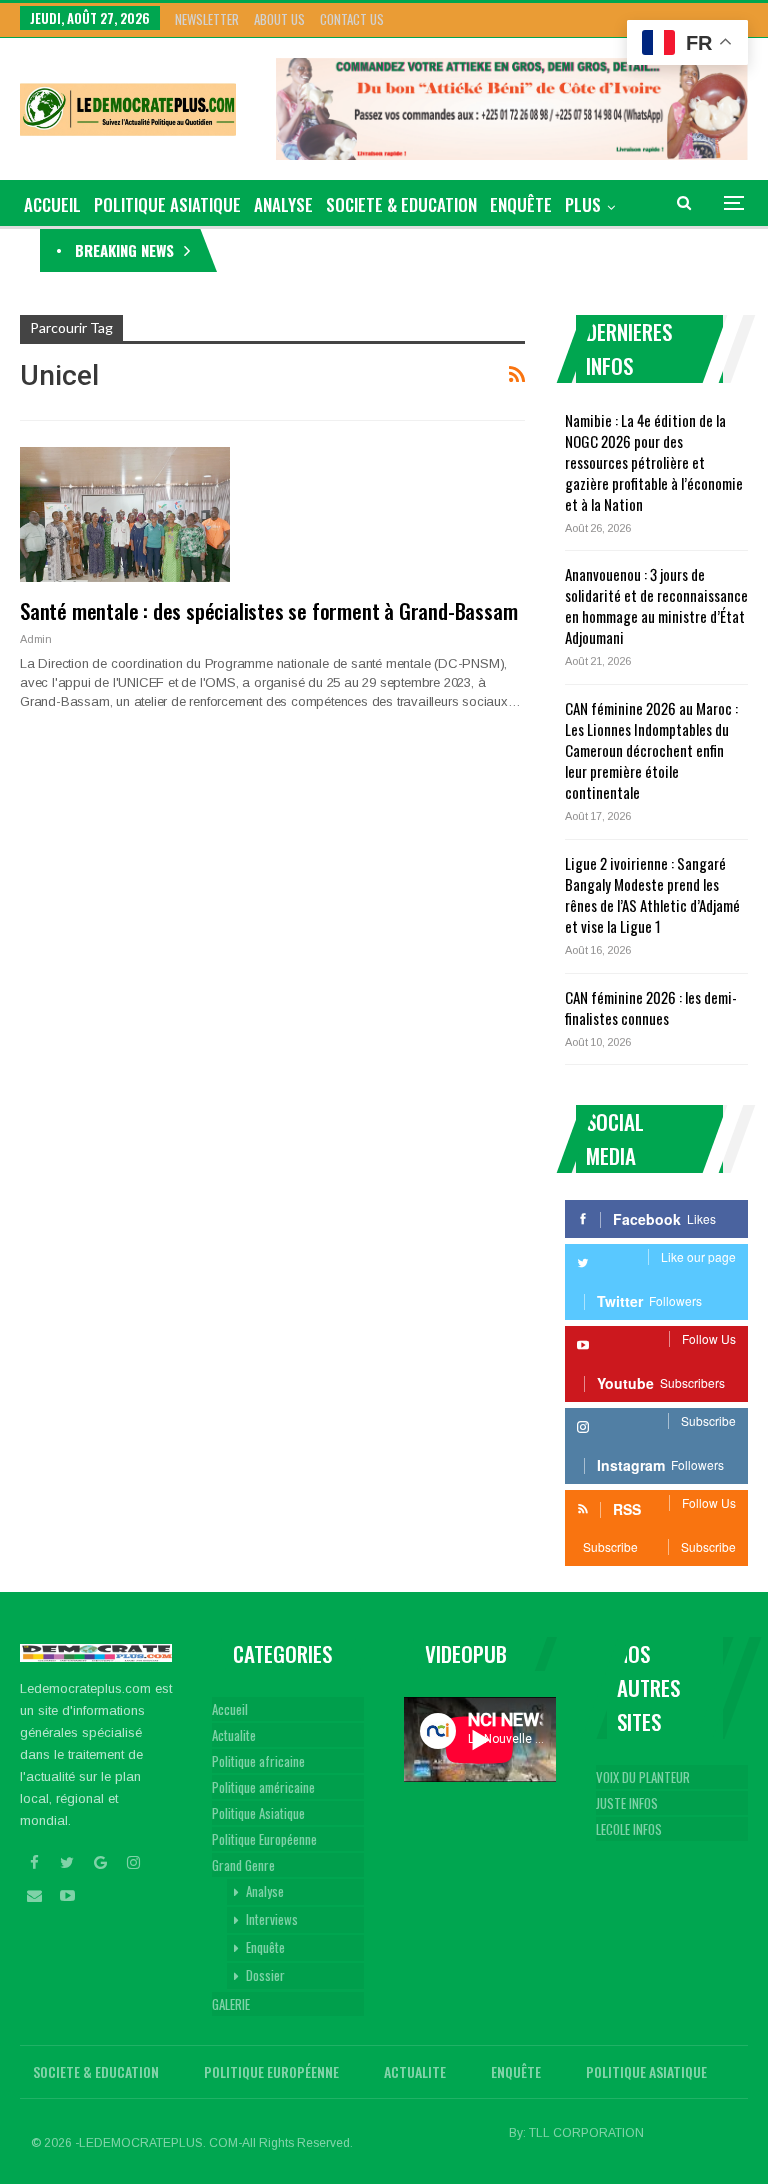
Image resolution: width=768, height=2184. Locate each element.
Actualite (234, 1735)
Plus (583, 204)
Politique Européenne (264, 1839)
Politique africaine (258, 1761)
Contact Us (352, 19)
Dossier (265, 1975)
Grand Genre (243, 1865)
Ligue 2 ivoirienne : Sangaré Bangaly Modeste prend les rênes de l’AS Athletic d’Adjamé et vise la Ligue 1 (652, 894)
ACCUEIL (52, 204)
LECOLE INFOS (629, 1829)
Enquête (521, 204)
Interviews (272, 1919)
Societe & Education (401, 204)
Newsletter (207, 19)
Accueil (230, 1709)
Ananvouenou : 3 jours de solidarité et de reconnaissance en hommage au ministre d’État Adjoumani (656, 605)
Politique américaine (263, 1787)
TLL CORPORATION (586, 2133)
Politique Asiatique (167, 204)
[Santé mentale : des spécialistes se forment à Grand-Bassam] (125, 514)
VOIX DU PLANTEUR (643, 1777)
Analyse (283, 204)
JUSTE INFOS (627, 1803)
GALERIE (231, 2004)
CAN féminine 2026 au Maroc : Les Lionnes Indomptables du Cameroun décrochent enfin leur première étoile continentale (651, 750)
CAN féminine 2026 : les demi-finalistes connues (651, 1007)
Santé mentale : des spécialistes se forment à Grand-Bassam (268, 610)
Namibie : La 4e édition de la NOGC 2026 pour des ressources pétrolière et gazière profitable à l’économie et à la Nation (654, 462)
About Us (279, 19)
